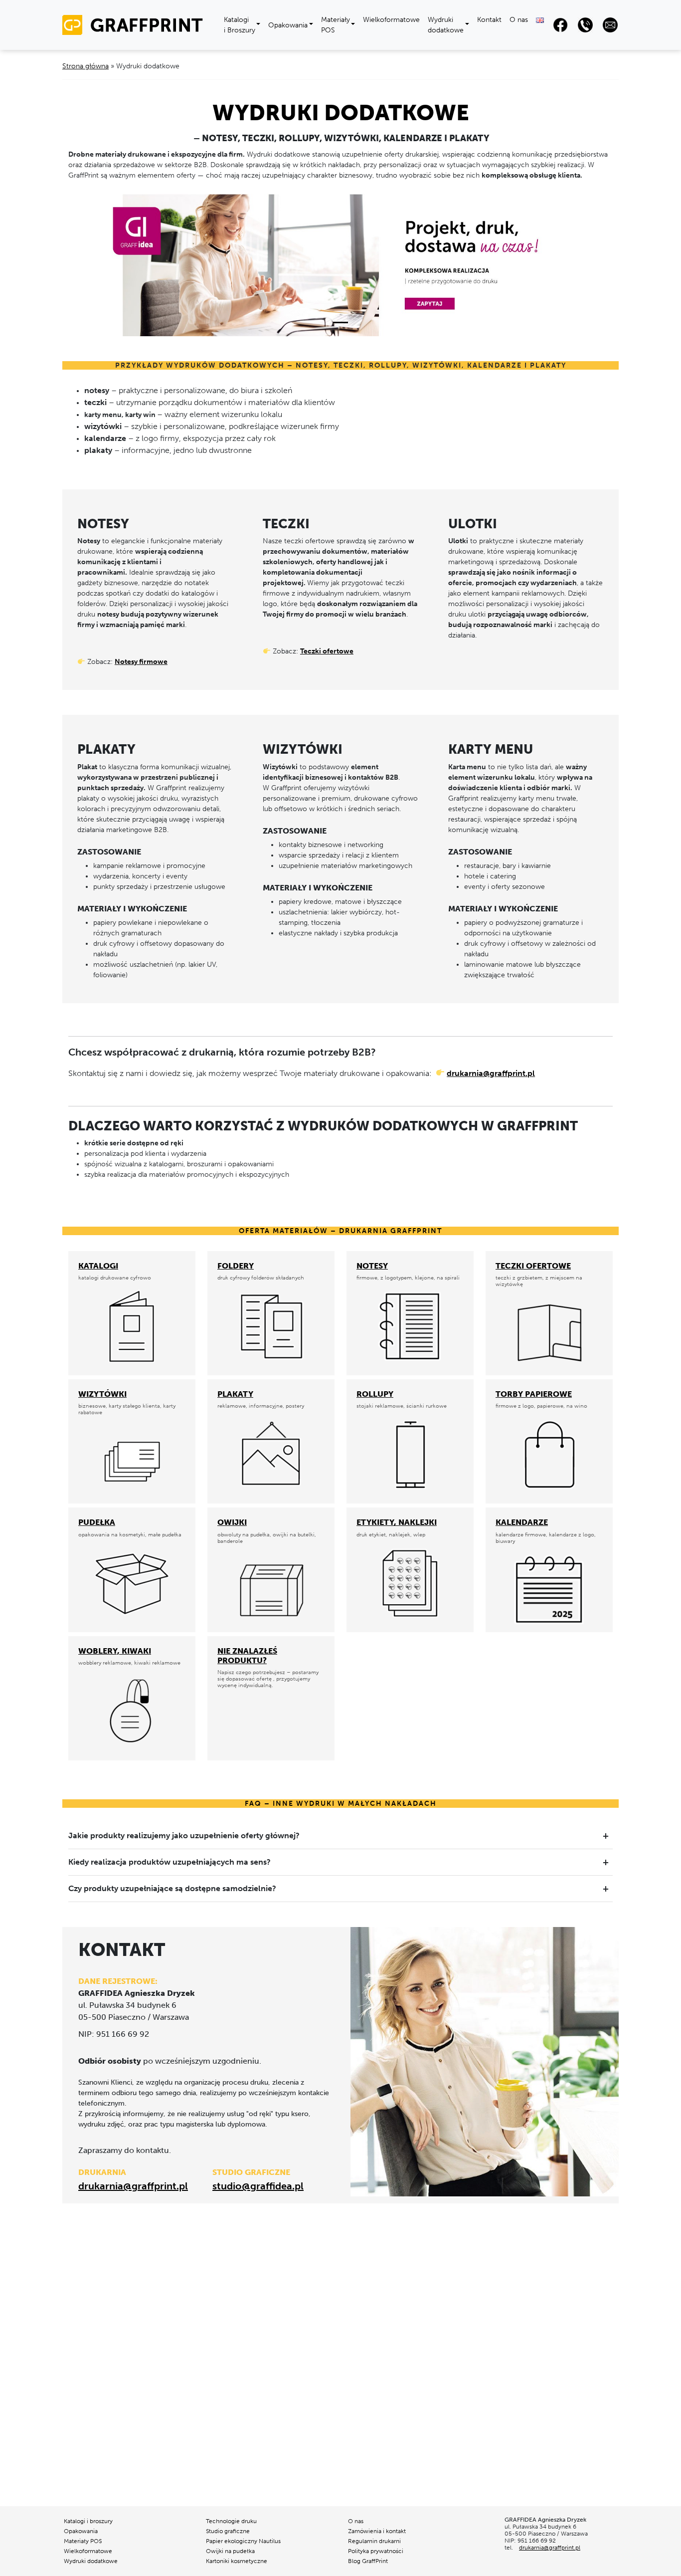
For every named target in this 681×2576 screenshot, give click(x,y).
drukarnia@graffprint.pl (491, 1073)
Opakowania (288, 25)
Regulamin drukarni (374, 2541)
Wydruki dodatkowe (446, 25)
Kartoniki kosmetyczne (237, 2561)
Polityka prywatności (376, 2551)
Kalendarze (522, 1522)
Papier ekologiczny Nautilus (243, 2541)
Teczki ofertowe (327, 651)
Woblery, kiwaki (115, 1651)
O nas (519, 20)
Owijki (232, 1522)
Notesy (372, 1266)
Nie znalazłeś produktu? (247, 1656)
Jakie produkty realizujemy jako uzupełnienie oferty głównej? (184, 1835)
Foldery (236, 1266)
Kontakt (489, 20)
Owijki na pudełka (230, 2551)
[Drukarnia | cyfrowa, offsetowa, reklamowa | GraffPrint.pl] (137, 24)
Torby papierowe (534, 1394)
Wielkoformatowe (391, 20)
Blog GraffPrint (368, 2561)
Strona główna (85, 66)
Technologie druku (231, 2521)
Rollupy (375, 1394)
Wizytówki (102, 1394)
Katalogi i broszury (88, 2521)
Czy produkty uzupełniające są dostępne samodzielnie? (172, 1888)
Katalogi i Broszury (240, 25)
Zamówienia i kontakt (377, 2531)
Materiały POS (336, 25)
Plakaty (235, 1394)
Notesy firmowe (141, 662)
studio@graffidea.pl (258, 2186)
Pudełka (97, 1522)
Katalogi (98, 1266)
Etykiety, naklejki (397, 1522)
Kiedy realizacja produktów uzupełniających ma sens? (170, 1862)
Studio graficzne (228, 2531)
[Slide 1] (340, 322)
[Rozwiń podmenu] (260, 25)
